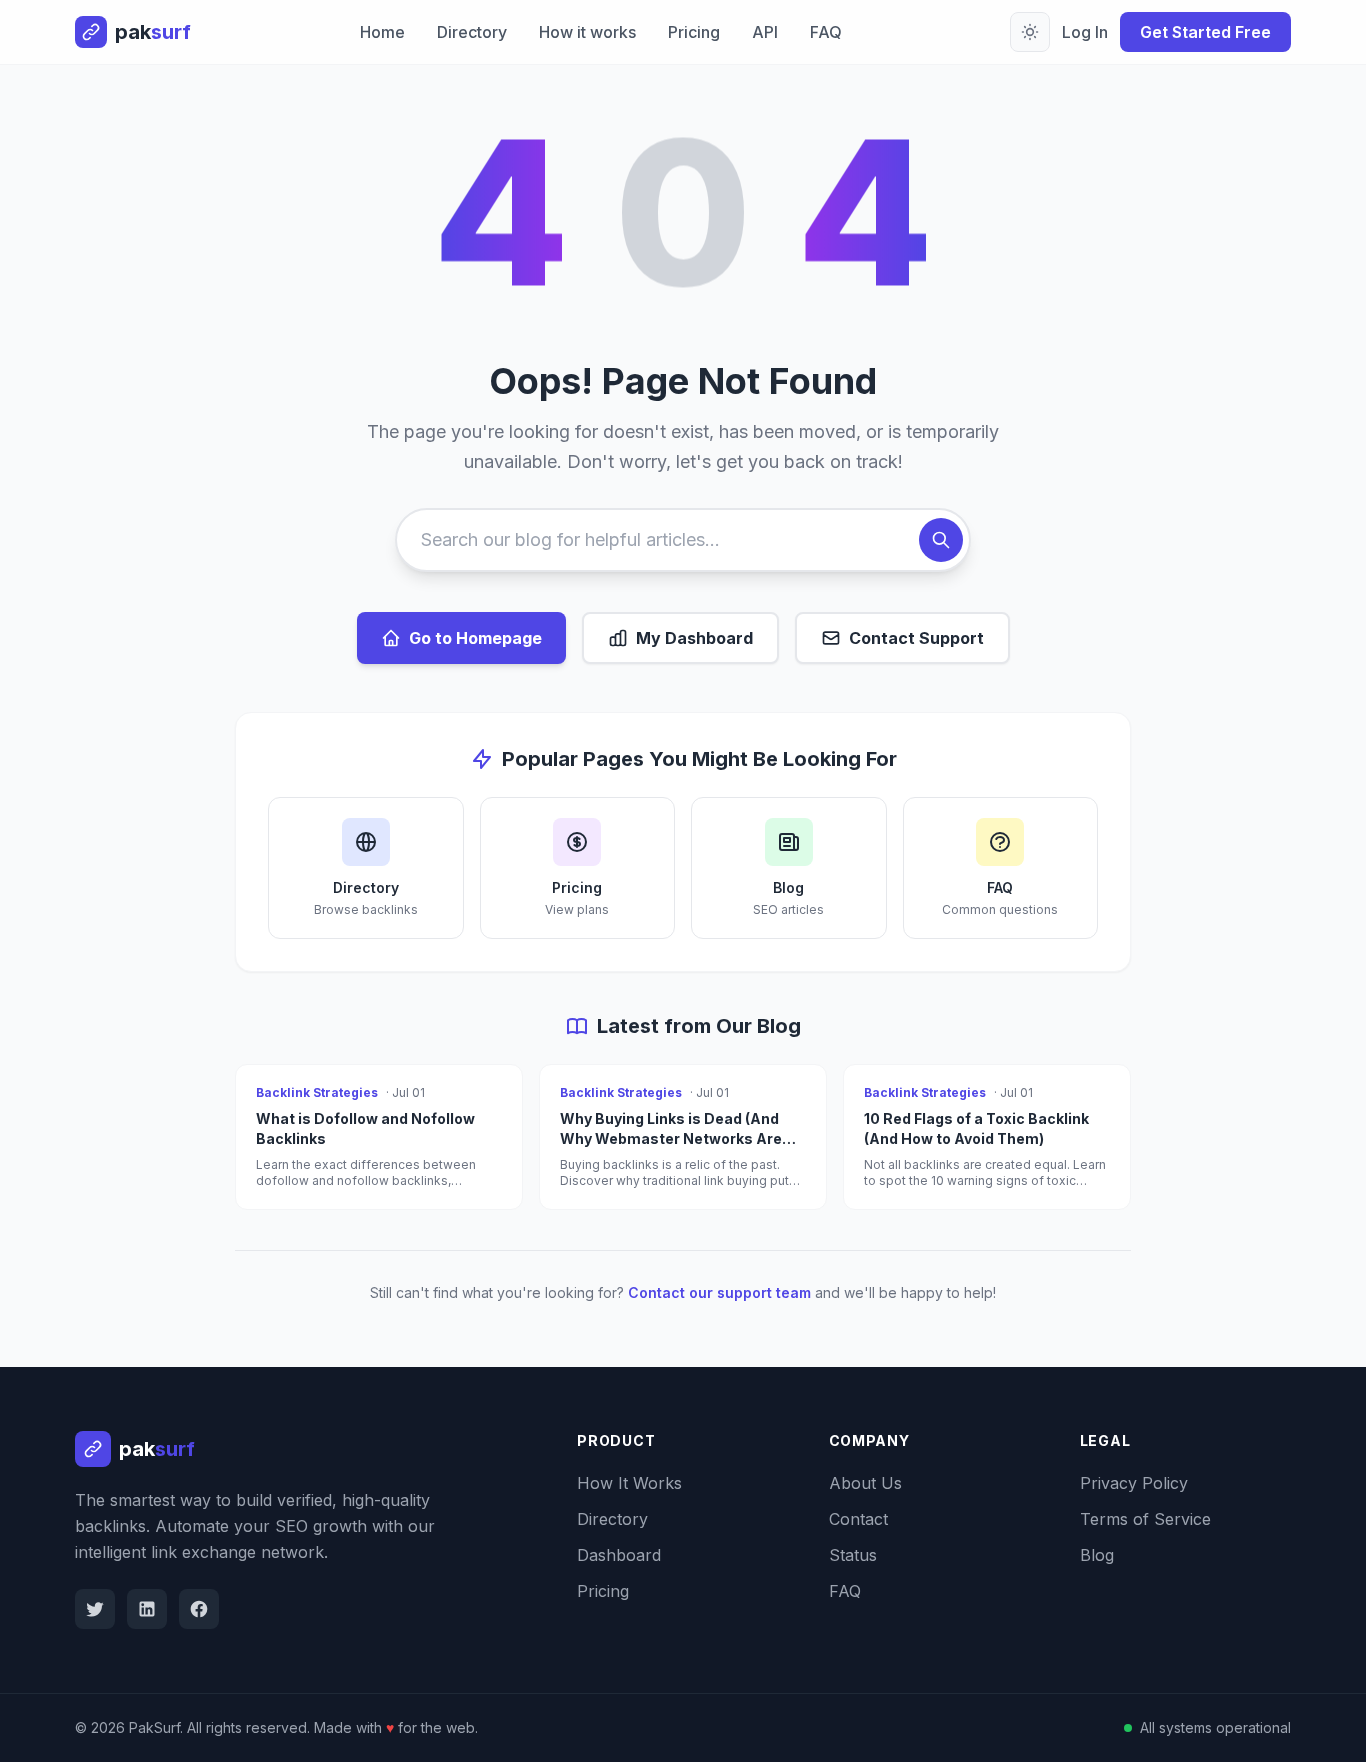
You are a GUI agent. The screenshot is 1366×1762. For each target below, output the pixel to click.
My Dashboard (694, 638)
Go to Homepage (475, 638)
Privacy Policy (1134, 1483)
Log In (1085, 32)
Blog (1097, 1555)
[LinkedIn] (147, 1609)
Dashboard (619, 1555)
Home (382, 32)
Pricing (694, 32)
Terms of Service (1145, 1519)
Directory (472, 32)
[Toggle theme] (1030, 32)
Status (853, 1555)
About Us (865, 1483)
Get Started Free (1205, 32)
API (765, 32)
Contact (858, 1519)
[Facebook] (199, 1609)
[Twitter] (95, 1609)
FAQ (826, 32)
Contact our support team (719, 1292)
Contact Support (916, 638)
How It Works (629, 1483)
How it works (587, 32)
